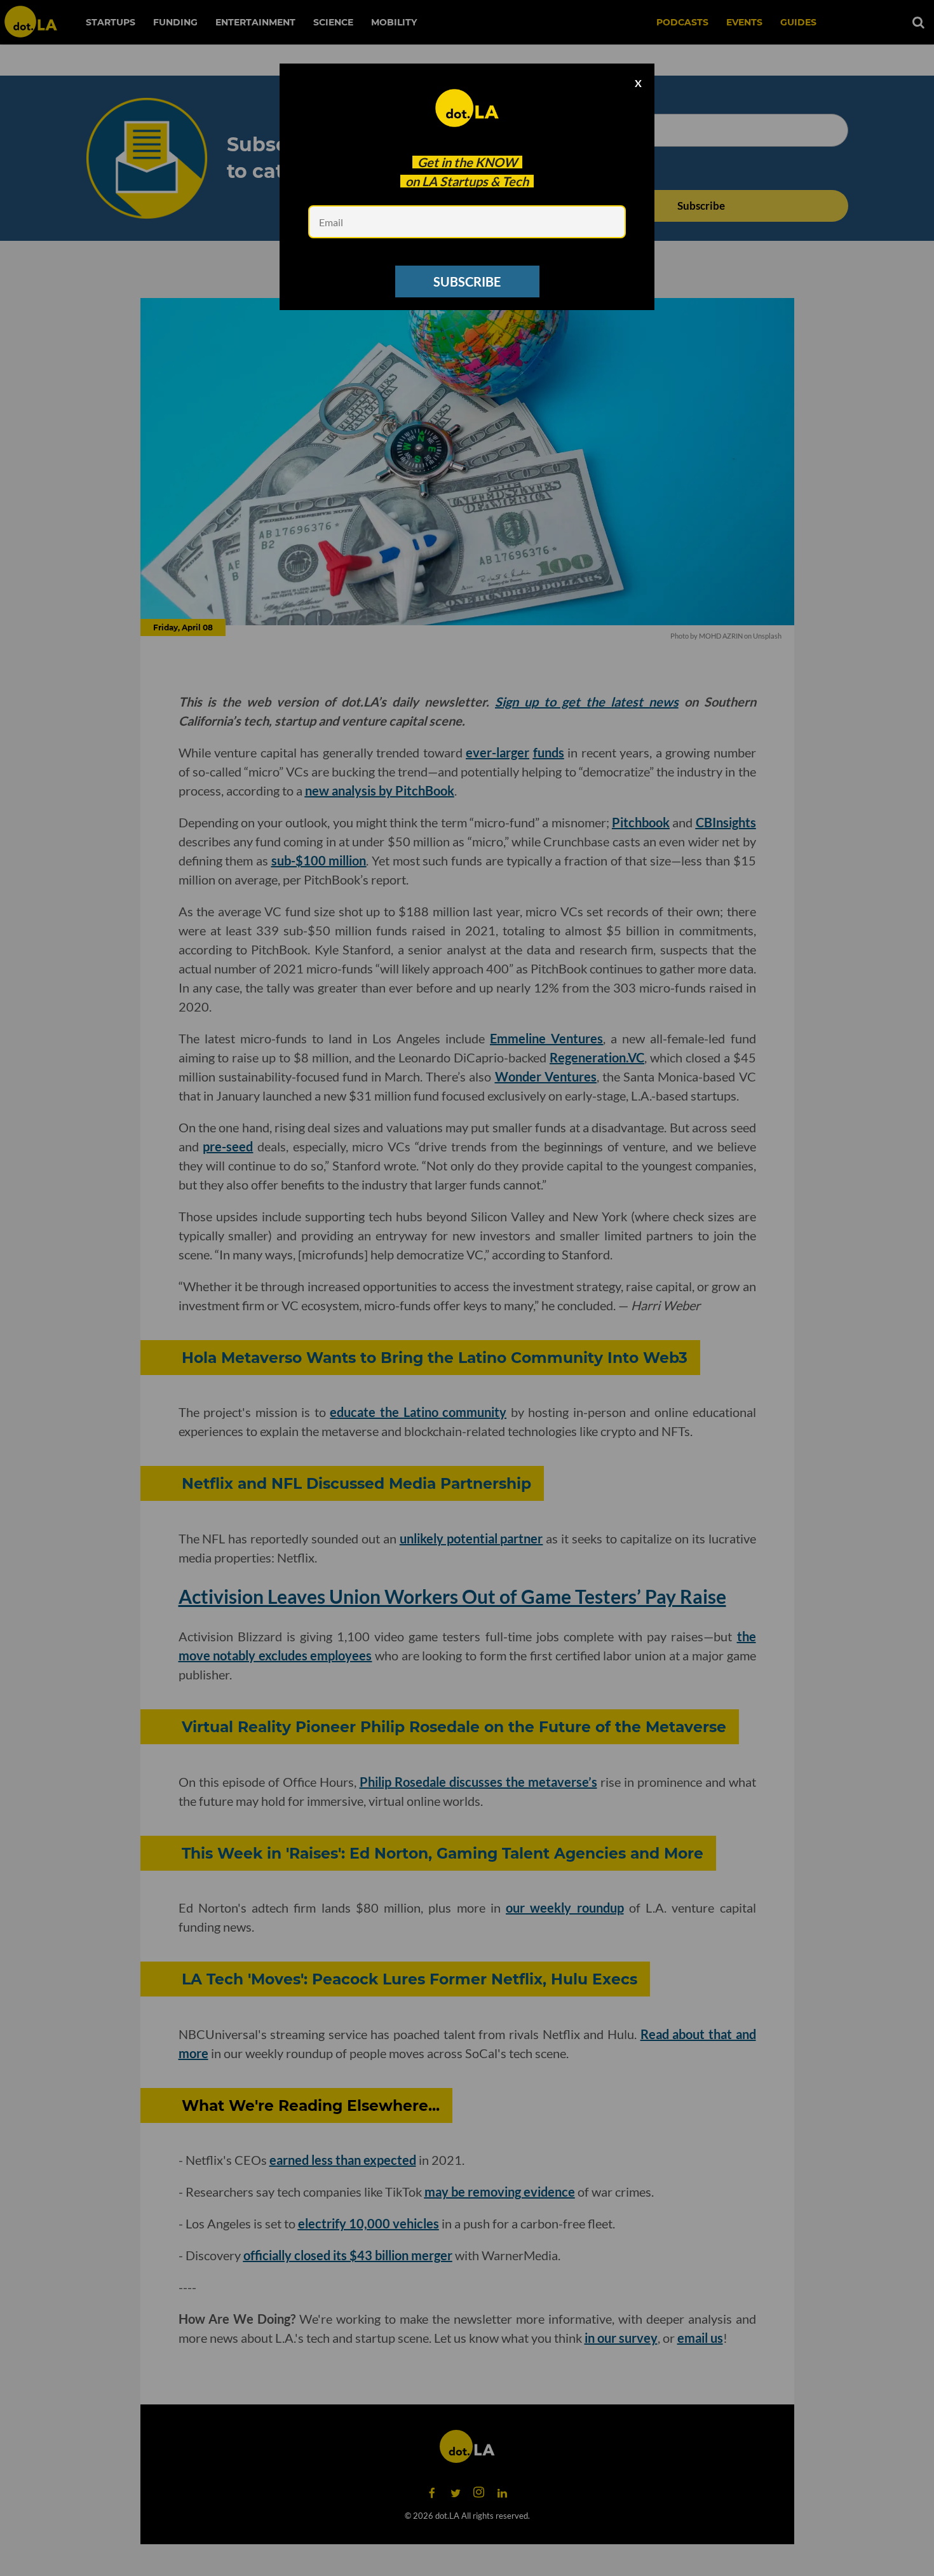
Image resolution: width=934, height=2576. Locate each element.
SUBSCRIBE (467, 281)
